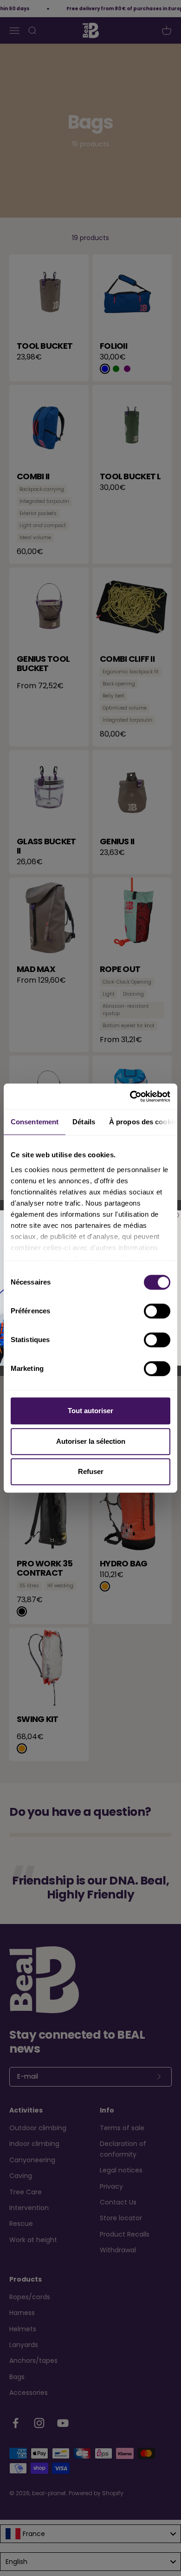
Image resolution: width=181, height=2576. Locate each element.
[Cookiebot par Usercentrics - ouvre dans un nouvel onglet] (130, 1096)
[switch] (157, 1311)
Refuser (91, 1471)
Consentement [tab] (35, 1122)
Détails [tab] (84, 1122)
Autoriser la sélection (91, 1441)
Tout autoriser (90, 1411)
